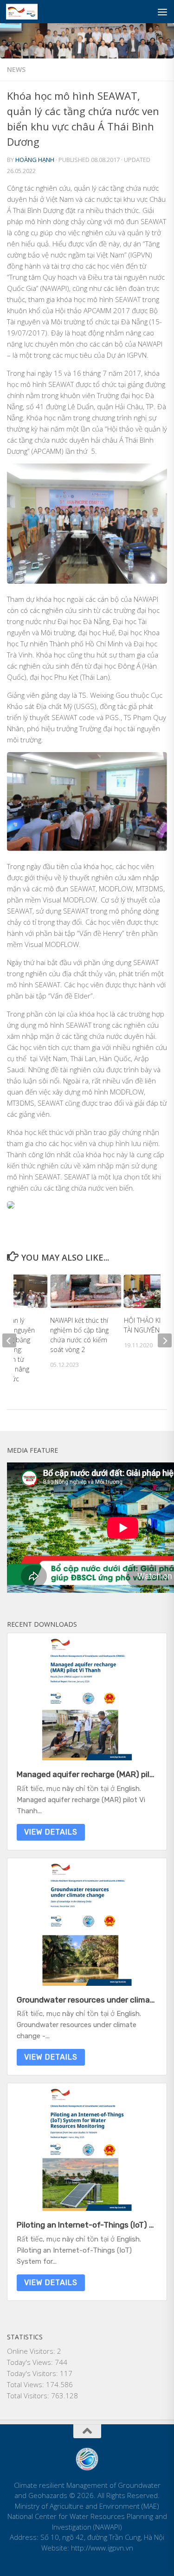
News (16, 69)
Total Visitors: (29, 2396)
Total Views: (26, 2384)
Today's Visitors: (33, 2373)
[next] (165, 1340)
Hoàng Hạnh (35, 160)
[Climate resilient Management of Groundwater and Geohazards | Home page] (27, 12)
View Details (51, 1832)
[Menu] (162, 12)
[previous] (9, 1340)
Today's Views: (31, 2362)
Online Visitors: (32, 2351)
